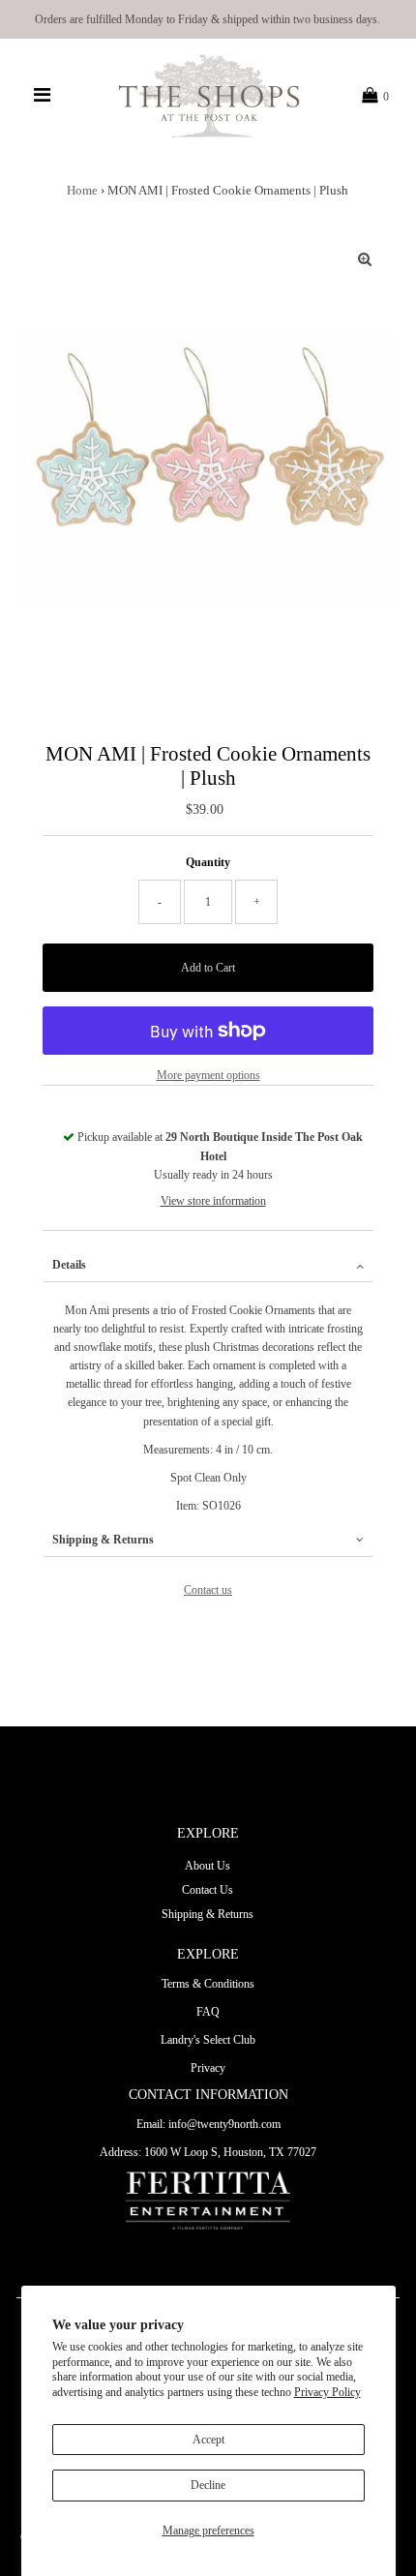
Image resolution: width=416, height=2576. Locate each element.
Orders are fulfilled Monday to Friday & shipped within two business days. (208, 19)
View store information (213, 1201)
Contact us (208, 1590)
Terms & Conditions (208, 1984)
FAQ (208, 2012)
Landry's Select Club (208, 2040)
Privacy (208, 2068)
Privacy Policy (327, 2392)
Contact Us (208, 1890)
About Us (208, 1866)
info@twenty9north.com (224, 2124)
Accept (208, 2440)
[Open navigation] (43, 96)
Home (82, 190)
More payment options (208, 1075)
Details (69, 1265)
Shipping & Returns (103, 1540)
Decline (208, 2485)
